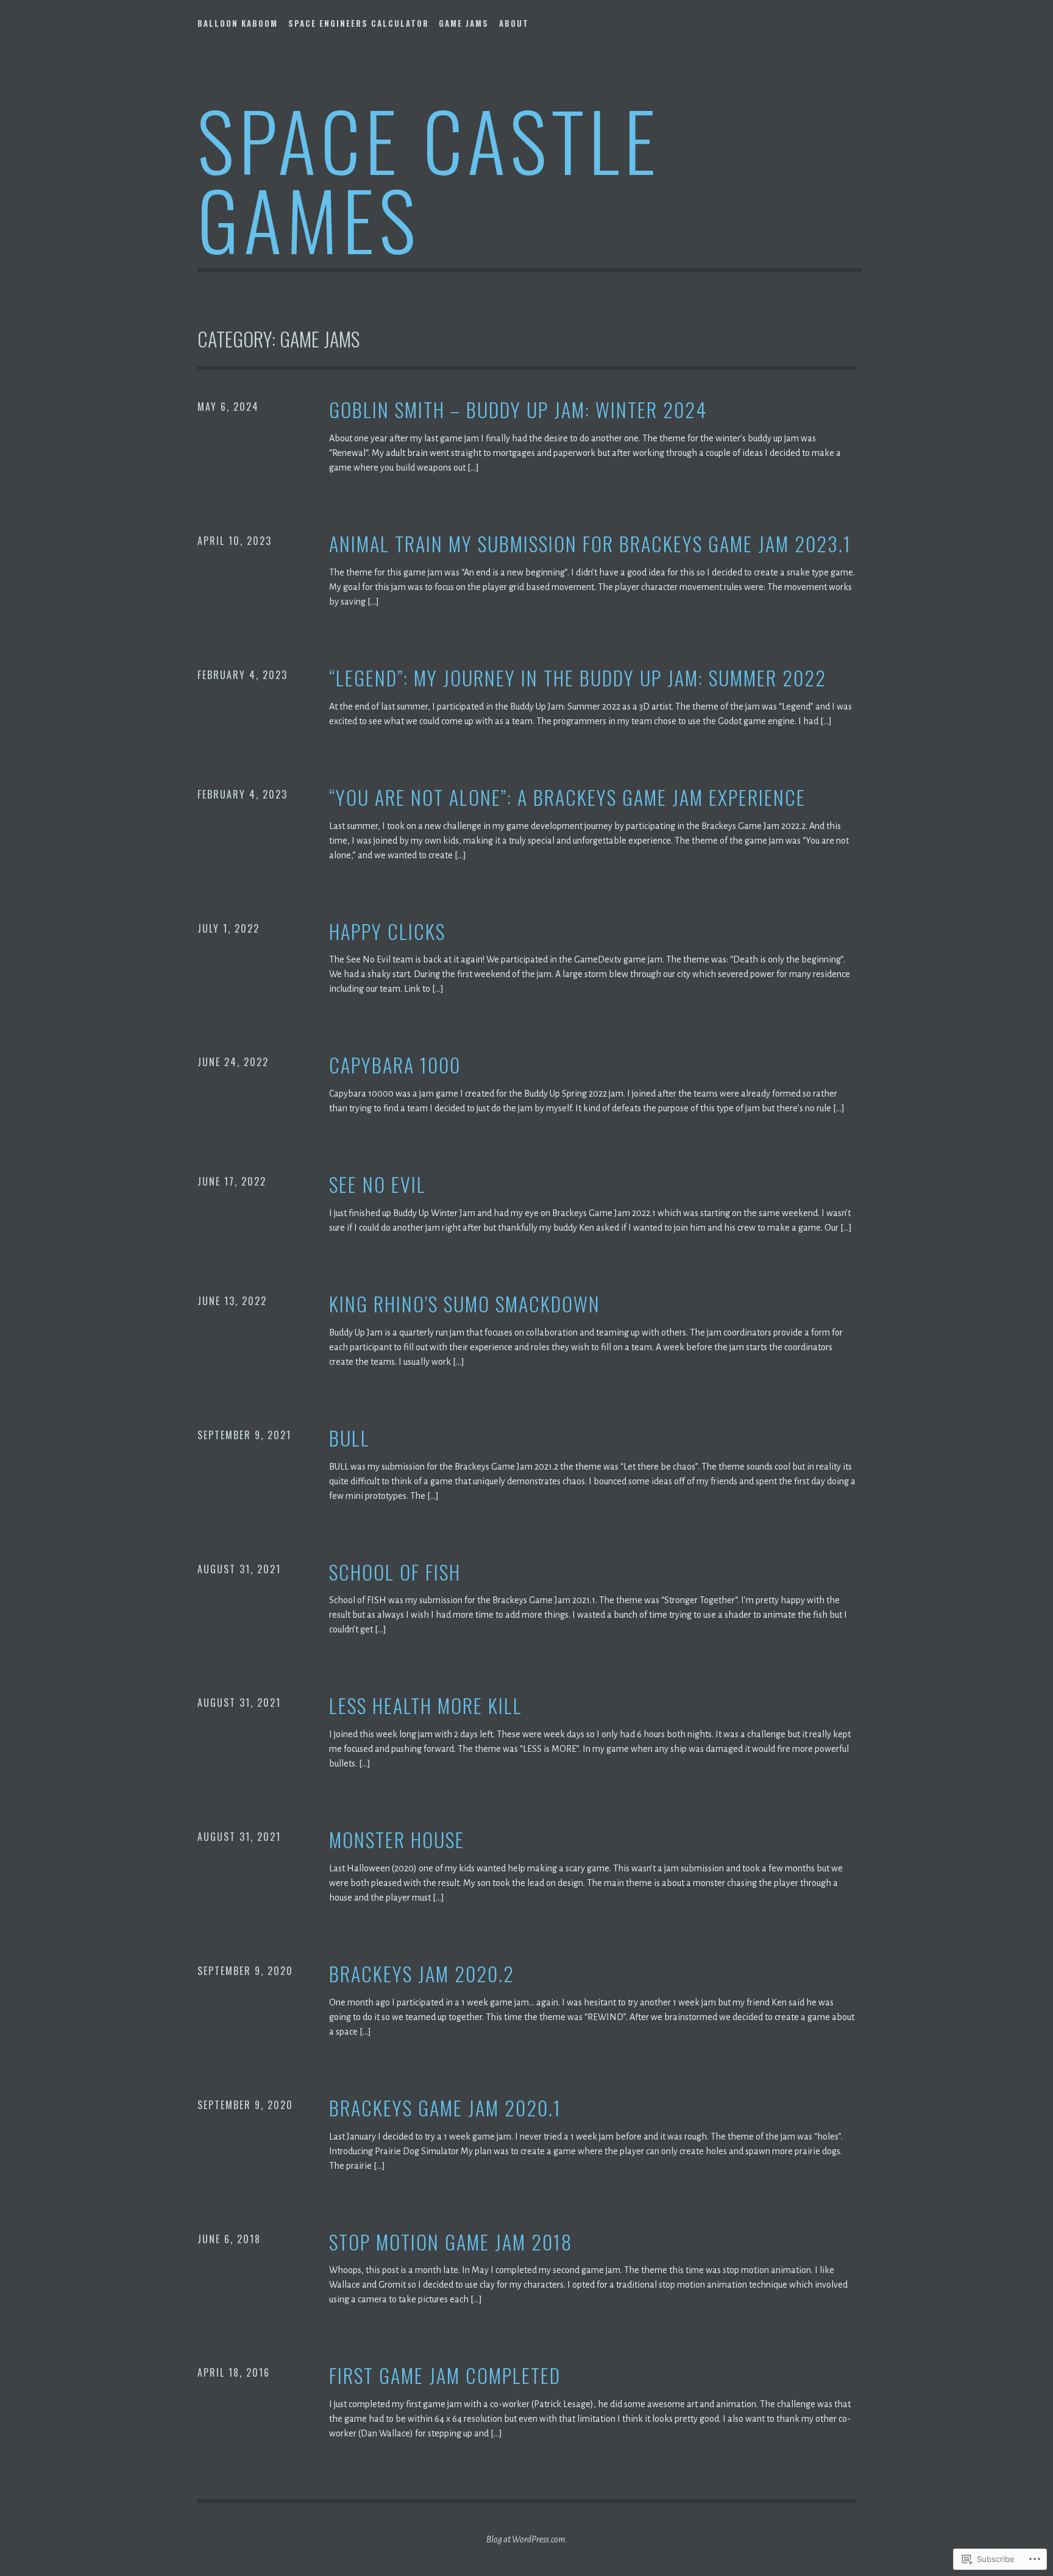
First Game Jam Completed (445, 2376)
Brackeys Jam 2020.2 (422, 1974)
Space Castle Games (429, 179)
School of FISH (395, 1572)
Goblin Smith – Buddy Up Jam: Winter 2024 (518, 410)
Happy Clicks (387, 932)
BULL (349, 1438)
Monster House (397, 1840)
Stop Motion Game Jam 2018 (451, 2242)
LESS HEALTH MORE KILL (426, 1706)
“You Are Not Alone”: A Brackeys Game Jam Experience (567, 798)
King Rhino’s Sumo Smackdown (465, 1304)
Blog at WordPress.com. (527, 2539)
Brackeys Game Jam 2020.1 (445, 2108)
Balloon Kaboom (238, 23)
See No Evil (378, 1185)
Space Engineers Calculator (359, 23)
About (514, 23)
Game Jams (464, 23)
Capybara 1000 (395, 1065)
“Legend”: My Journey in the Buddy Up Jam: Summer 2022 (578, 678)
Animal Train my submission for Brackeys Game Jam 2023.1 (590, 544)
